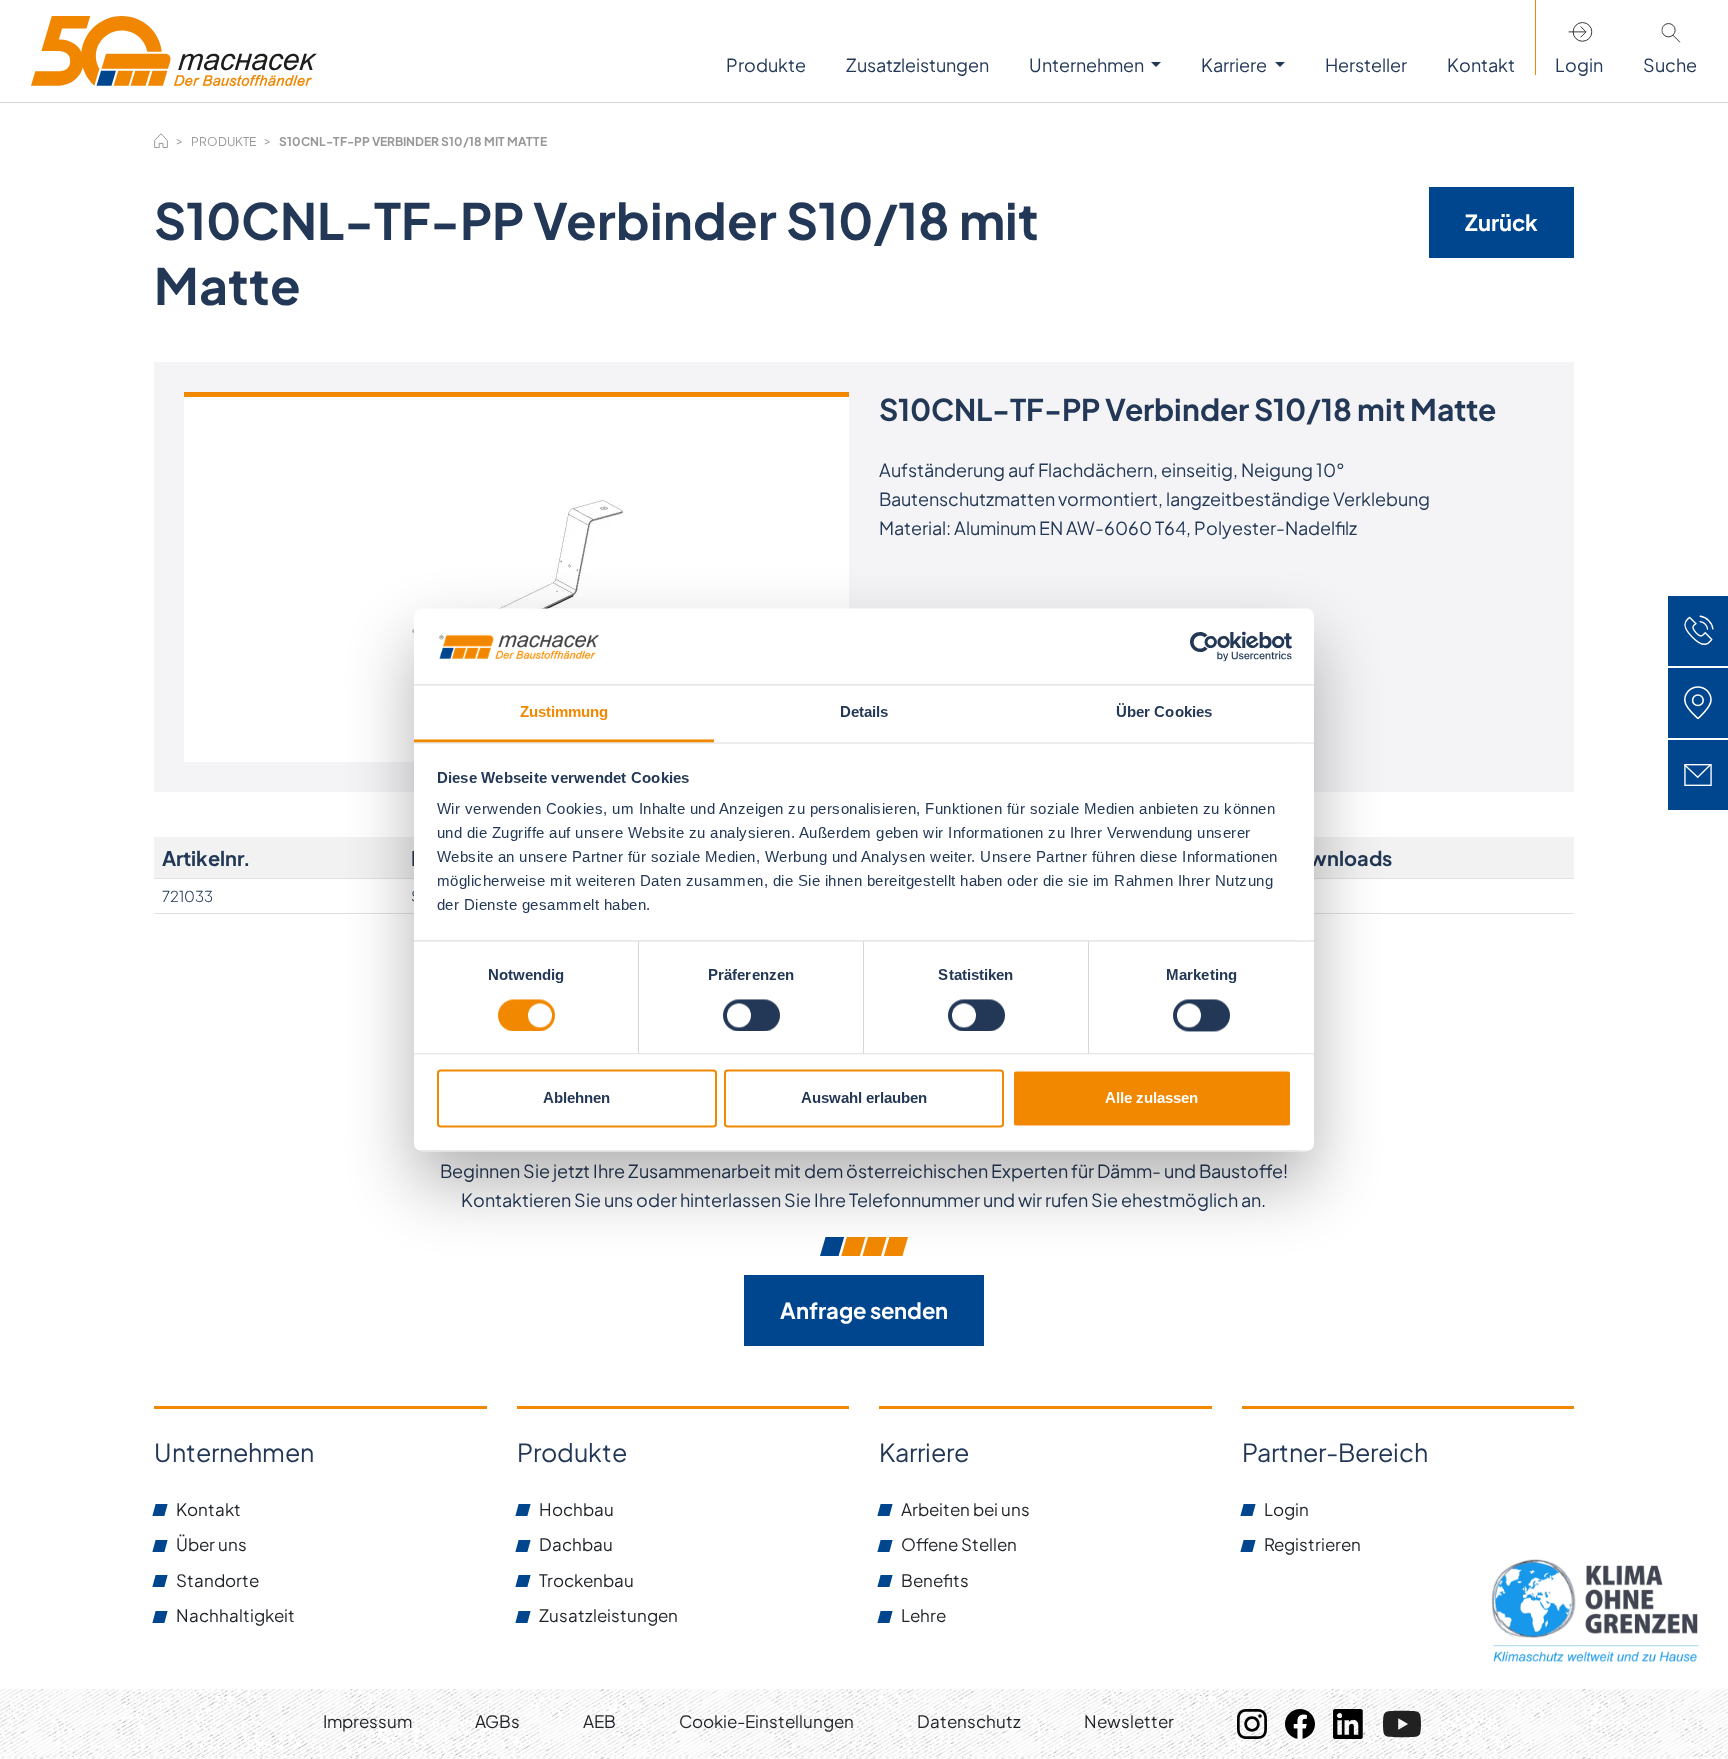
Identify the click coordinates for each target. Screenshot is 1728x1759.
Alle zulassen (1151, 1098)
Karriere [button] (1235, 64)
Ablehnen (576, 1098)
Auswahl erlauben (864, 1098)
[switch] (751, 1015)
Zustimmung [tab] (564, 712)
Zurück (1501, 222)
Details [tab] (864, 712)
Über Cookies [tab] (1164, 712)
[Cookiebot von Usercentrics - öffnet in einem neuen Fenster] (1204, 646)
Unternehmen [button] (1088, 64)
